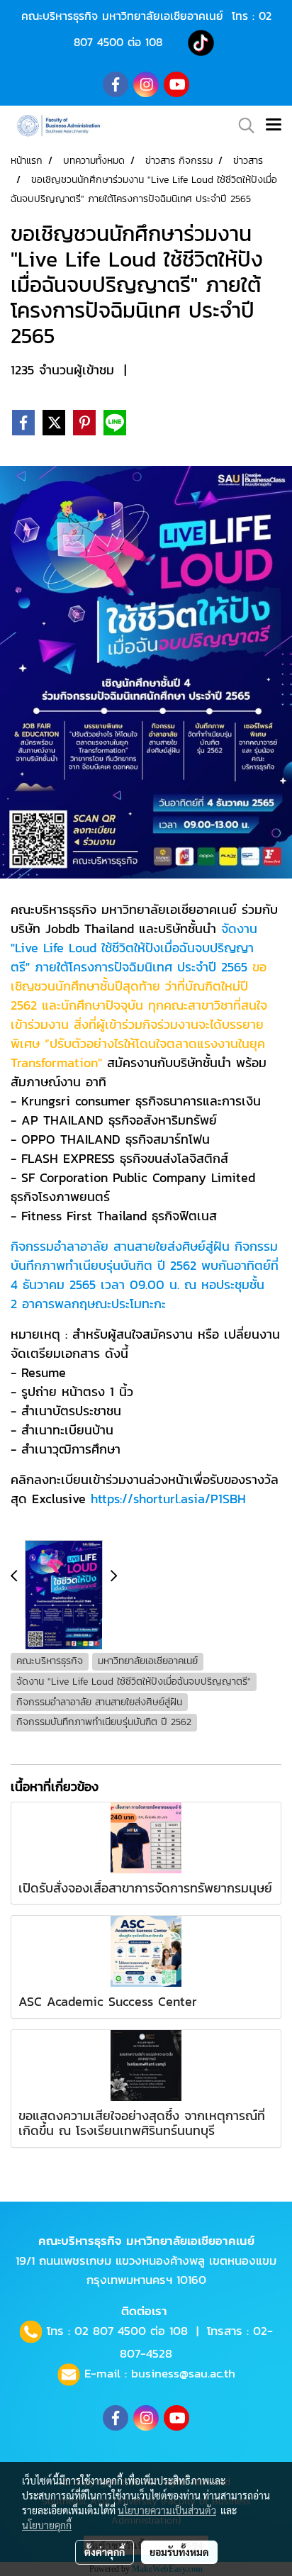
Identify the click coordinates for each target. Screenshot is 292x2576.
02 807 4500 (110, 2331)
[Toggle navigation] (274, 126)
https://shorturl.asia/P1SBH (168, 1499)
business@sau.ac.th (183, 2373)
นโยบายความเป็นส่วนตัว (167, 2510)
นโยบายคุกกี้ (47, 2525)
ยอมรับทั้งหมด (179, 2552)
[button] (242, 126)
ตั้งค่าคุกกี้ (105, 2552)
